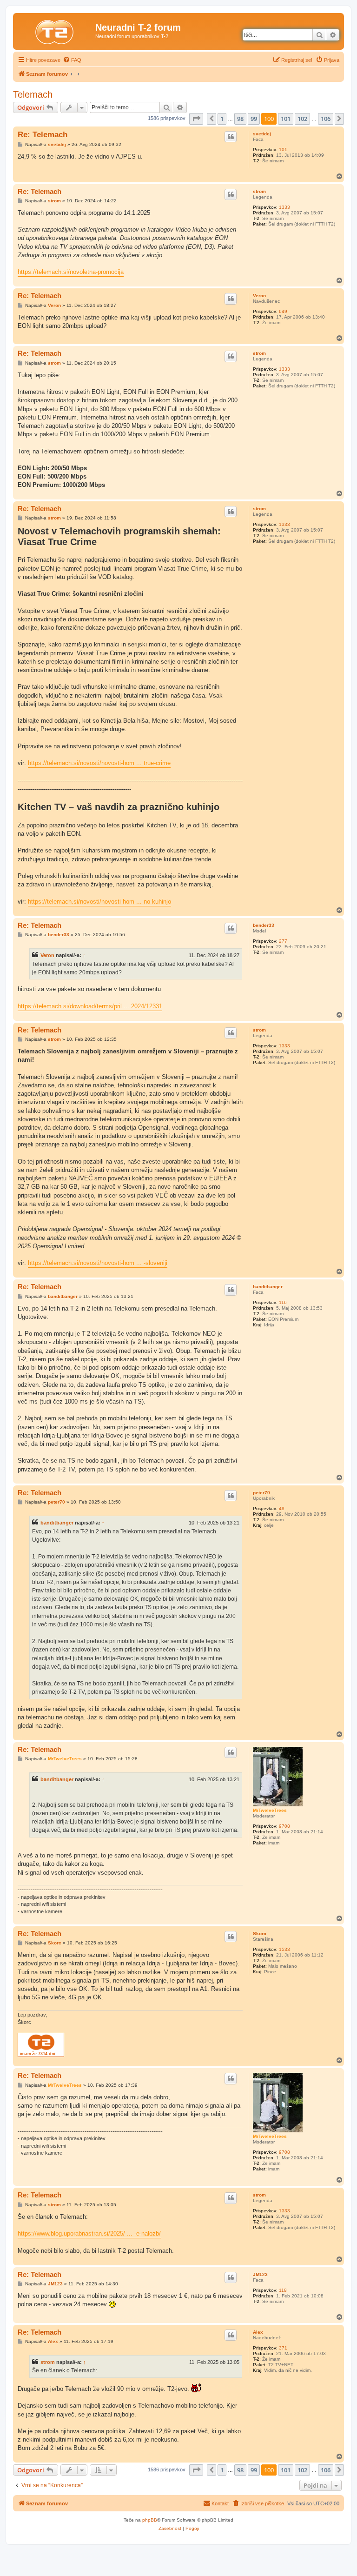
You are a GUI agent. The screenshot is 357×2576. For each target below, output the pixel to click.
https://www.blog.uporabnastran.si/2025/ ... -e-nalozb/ (89, 2233)
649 (283, 311)
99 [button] (254, 119)
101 (283, 150)
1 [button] (222, 119)
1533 (284, 1949)
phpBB (150, 2520)
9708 (284, 1826)
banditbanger (268, 1287)
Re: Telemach (43, 135)
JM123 (260, 2274)
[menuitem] (72, 60)
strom (259, 191)
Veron (259, 296)
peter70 (261, 1493)
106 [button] (326, 119)
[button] (196, 119)
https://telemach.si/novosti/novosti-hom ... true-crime (99, 763)
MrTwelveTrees (270, 1810)
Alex (258, 2332)
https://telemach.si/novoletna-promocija (71, 272)
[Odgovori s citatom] (231, 137)
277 (283, 941)
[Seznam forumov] (55, 30)
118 (283, 2290)
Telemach (33, 94)
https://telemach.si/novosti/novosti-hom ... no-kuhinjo (99, 902)
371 (283, 2348)
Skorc (260, 1934)
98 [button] (240, 119)
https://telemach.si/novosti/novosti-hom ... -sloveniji (98, 1263)
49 (282, 1508)
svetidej (262, 134)
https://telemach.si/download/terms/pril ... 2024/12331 (90, 1006)
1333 (284, 207)
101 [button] (286, 119)
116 (283, 1302)
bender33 (264, 925)
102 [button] (302, 119)
